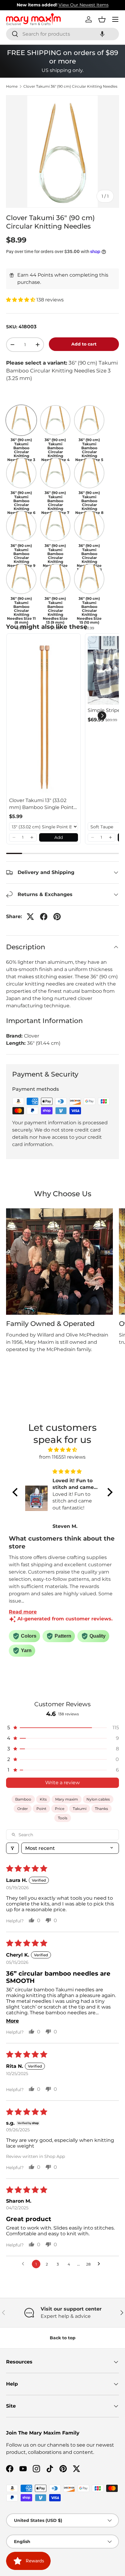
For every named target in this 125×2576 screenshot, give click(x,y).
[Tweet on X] (30, 917)
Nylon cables (98, 1799)
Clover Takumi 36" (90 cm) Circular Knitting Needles (70, 86)
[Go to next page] (100, 2264)
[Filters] (12, 1848)
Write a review (62, 1783)
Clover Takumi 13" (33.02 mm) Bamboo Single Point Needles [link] (41, 804)
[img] (62, 1450)
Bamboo (23, 1799)
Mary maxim (67, 1799)
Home (12, 86)
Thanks (101, 1809)
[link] (44, 715)
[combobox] (62, 34)
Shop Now (100, 5)
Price (60, 1809)
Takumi (80, 1809)
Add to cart (84, 344)
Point (41, 1809)
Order (23, 1809)
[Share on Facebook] (44, 917)
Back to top (63, 2338)
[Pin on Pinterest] (57, 917)
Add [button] (59, 837)
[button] (102, 34)
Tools (63, 1818)
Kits (43, 1799)
